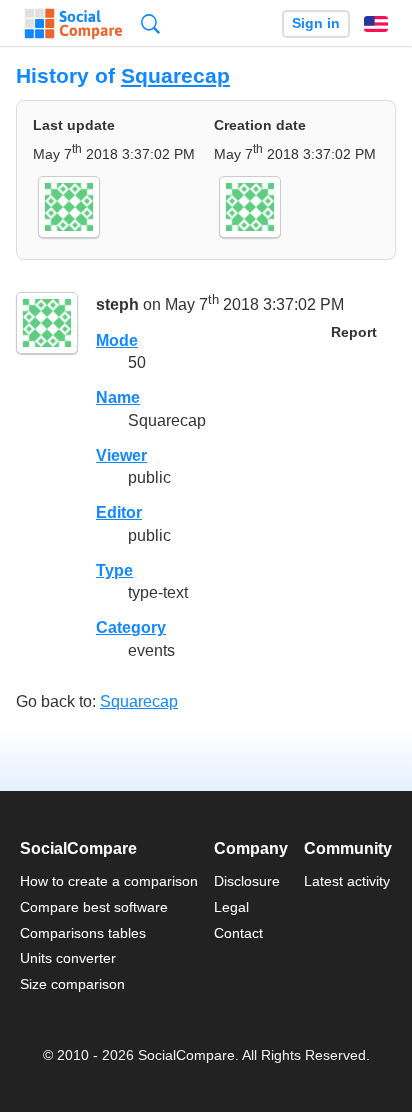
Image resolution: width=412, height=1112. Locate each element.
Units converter (68, 958)
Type (114, 570)
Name (118, 397)
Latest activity (347, 881)
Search (150, 23)
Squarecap (175, 75)
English (376, 24)
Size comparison (72, 984)
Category (131, 627)
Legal (231, 907)
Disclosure (247, 881)
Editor (119, 512)
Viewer (121, 455)
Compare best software (94, 907)
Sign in (316, 23)
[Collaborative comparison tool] (73, 24)
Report (354, 332)
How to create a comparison (109, 881)
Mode (117, 340)
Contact (238, 933)
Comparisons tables (83, 933)
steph (117, 304)
